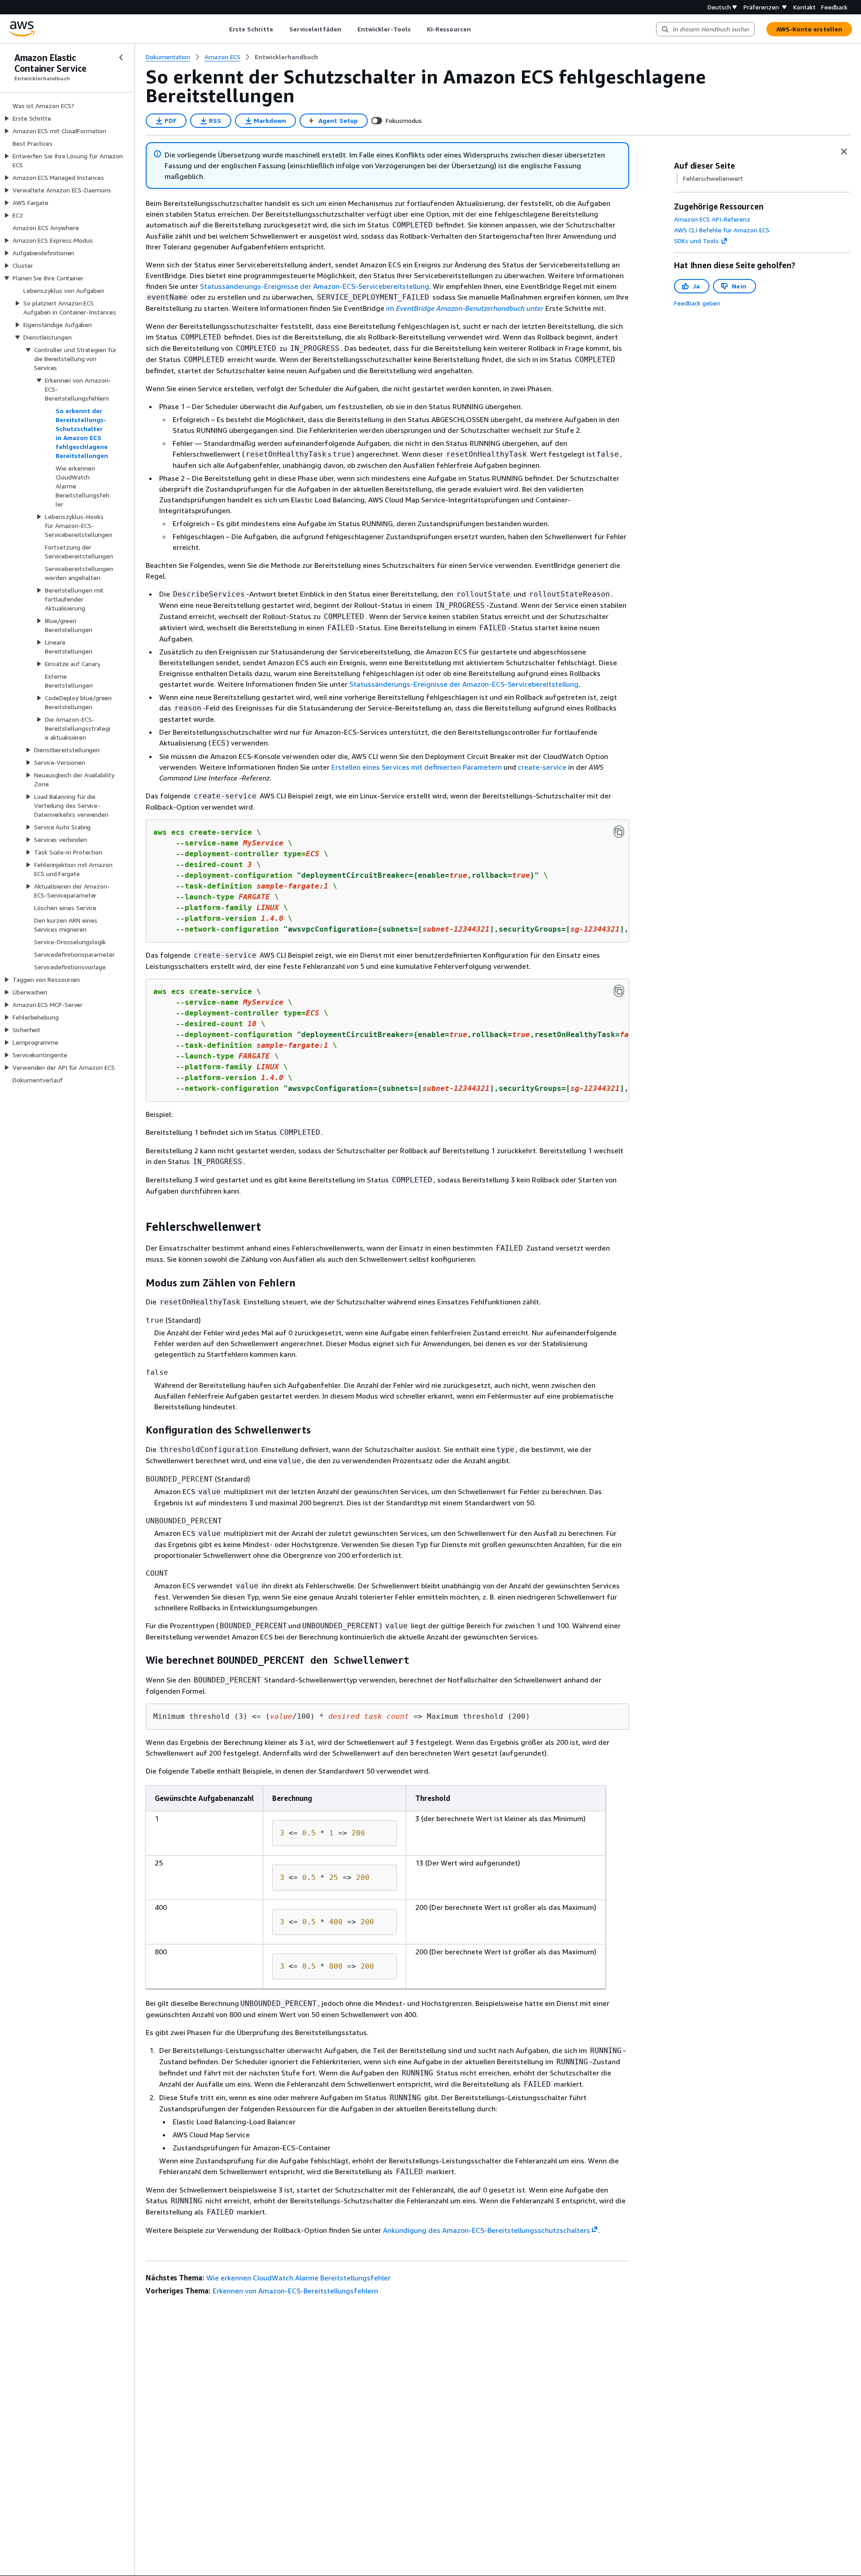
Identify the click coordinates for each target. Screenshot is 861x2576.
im (466, 308)
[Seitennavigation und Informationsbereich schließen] (844, 152)
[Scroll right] (477, 29)
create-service (542, 767)
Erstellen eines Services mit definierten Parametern (417, 767)
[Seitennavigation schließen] (121, 57)
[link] (286, 57)
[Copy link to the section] (139, 1227)
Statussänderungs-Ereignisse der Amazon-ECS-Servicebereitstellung (315, 286)
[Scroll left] (222, 29)
